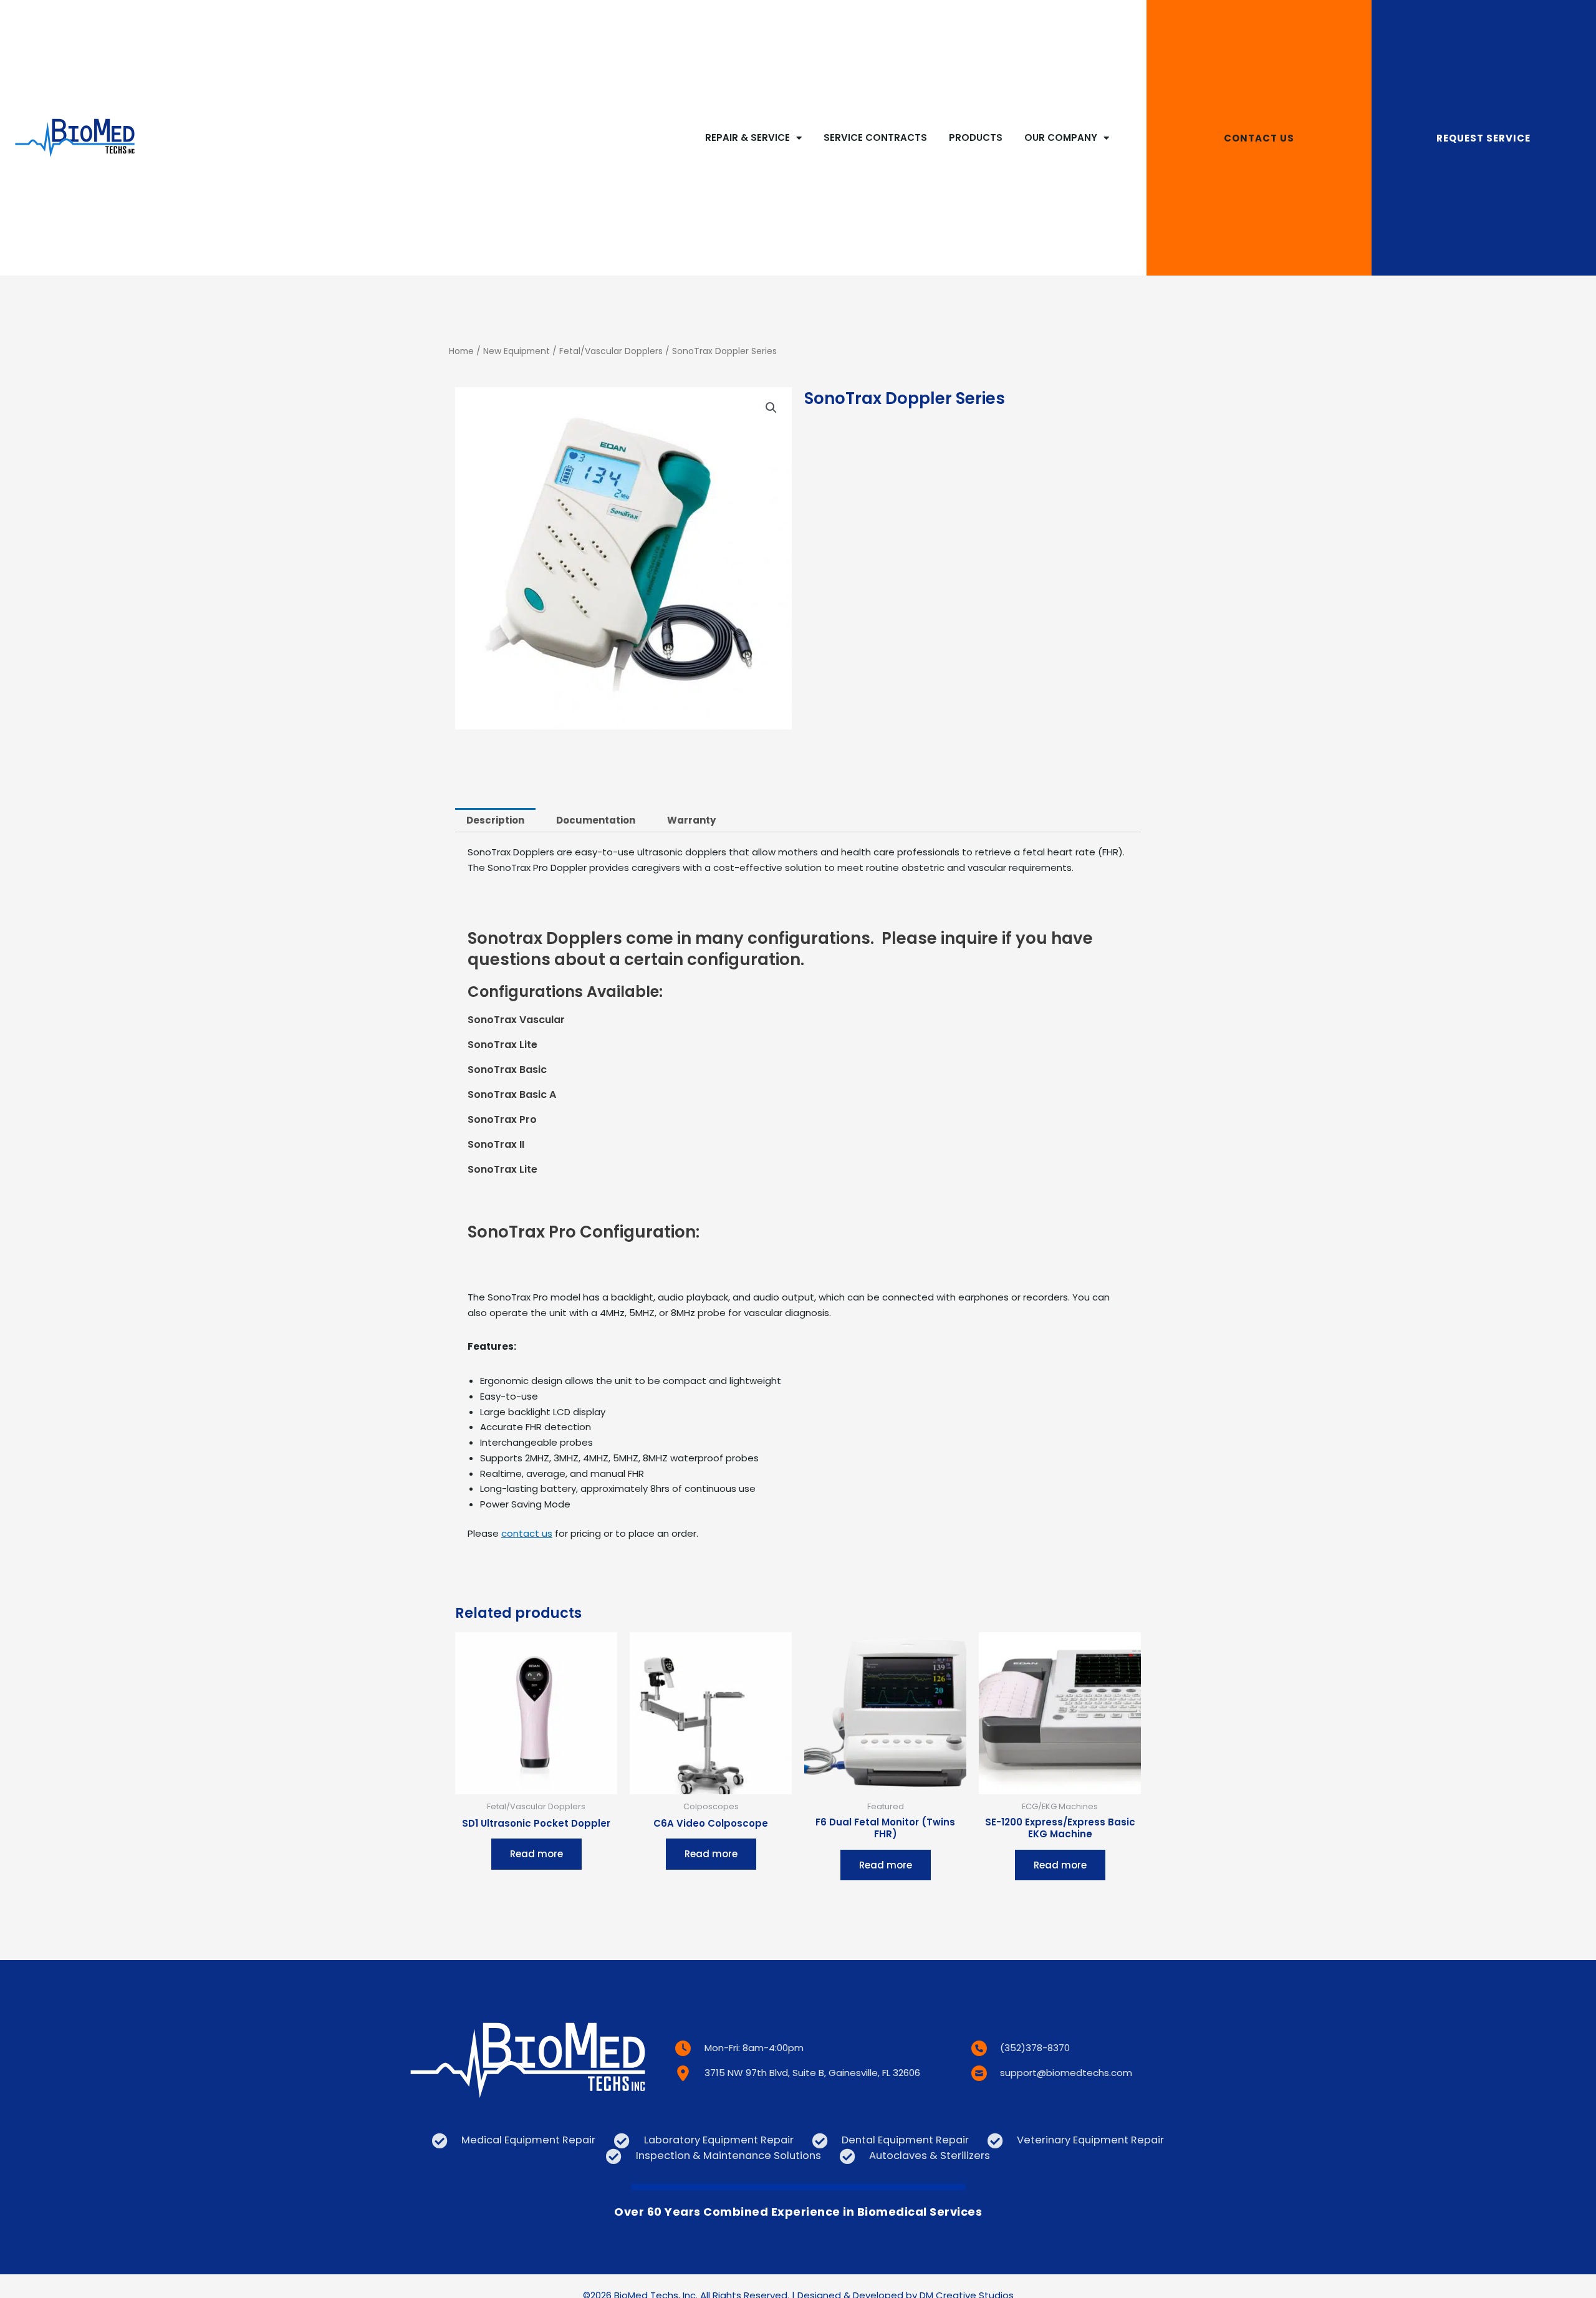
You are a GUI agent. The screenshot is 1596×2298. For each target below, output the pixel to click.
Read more (536, 1854)
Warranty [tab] (691, 820)
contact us (527, 1533)
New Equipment (517, 351)
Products (976, 137)
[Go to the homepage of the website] (75, 138)
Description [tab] (495, 820)
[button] (771, 408)
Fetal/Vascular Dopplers (611, 351)
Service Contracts (875, 137)
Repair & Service (748, 137)
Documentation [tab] (596, 820)
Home (461, 351)
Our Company (1061, 137)
